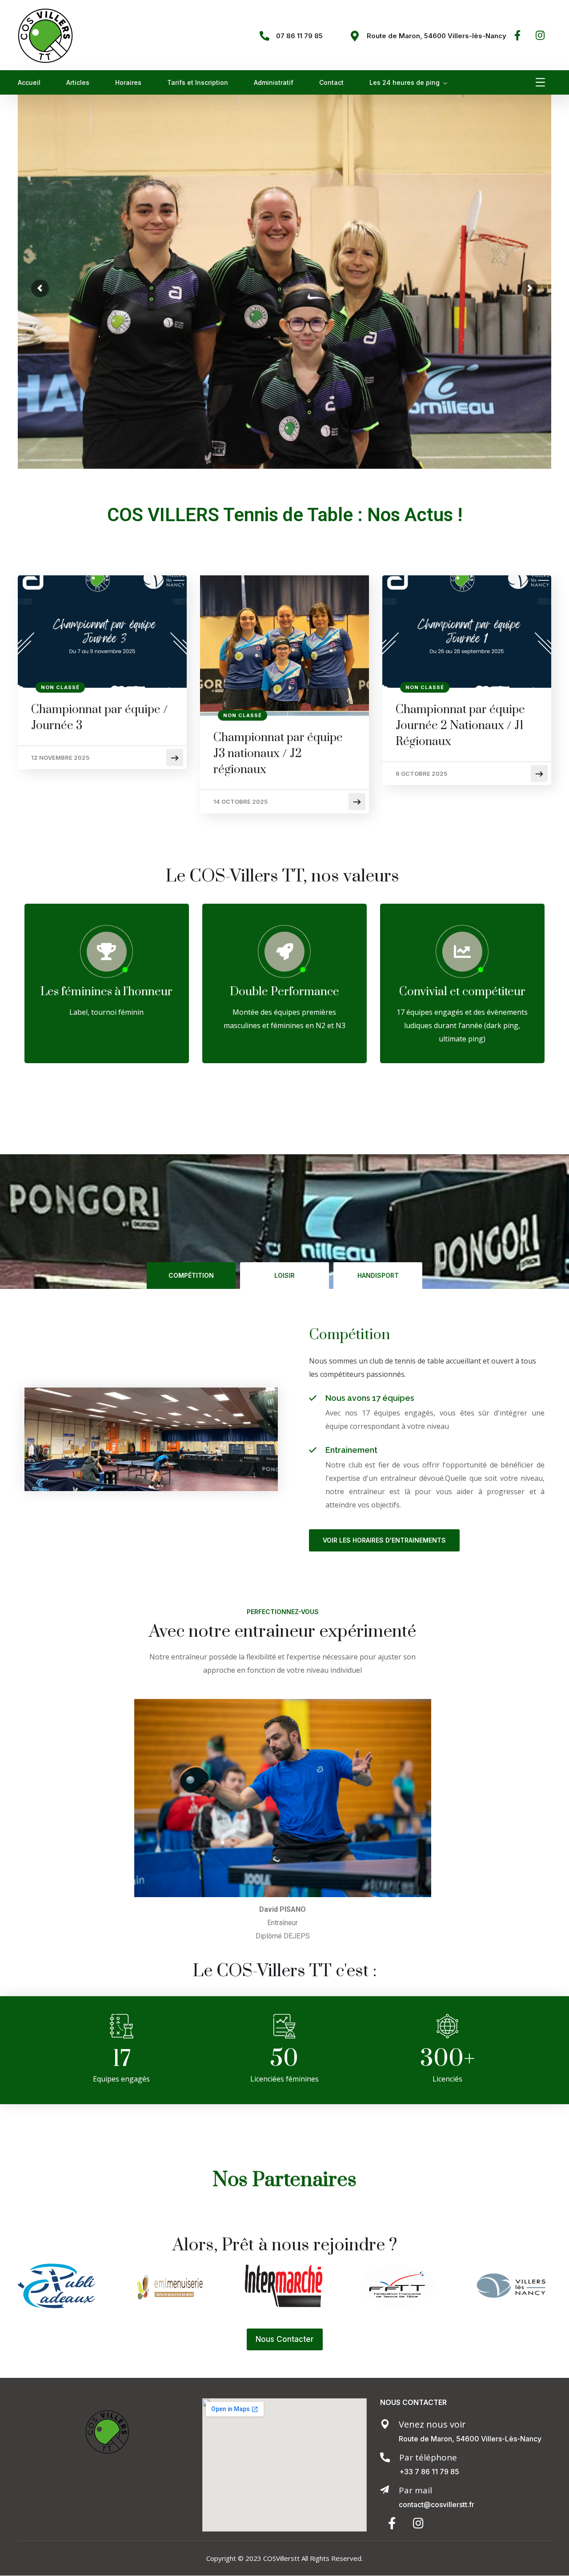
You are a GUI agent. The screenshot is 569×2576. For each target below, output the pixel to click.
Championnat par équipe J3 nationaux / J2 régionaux (278, 754)
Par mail (415, 2490)
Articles (78, 82)
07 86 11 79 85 (299, 36)
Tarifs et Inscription (198, 82)
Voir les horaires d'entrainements (384, 1540)
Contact (331, 82)
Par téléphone (428, 2457)
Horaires (128, 82)
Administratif (274, 82)
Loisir (284, 1275)
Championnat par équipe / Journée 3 (100, 718)
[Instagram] (540, 35)
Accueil (29, 82)
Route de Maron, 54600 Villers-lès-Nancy (437, 36)
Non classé (60, 687)
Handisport (378, 1275)
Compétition (191, 1275)
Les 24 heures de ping (405, 82)
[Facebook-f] (518, 35)
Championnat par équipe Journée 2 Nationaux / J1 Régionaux (460, 726)
